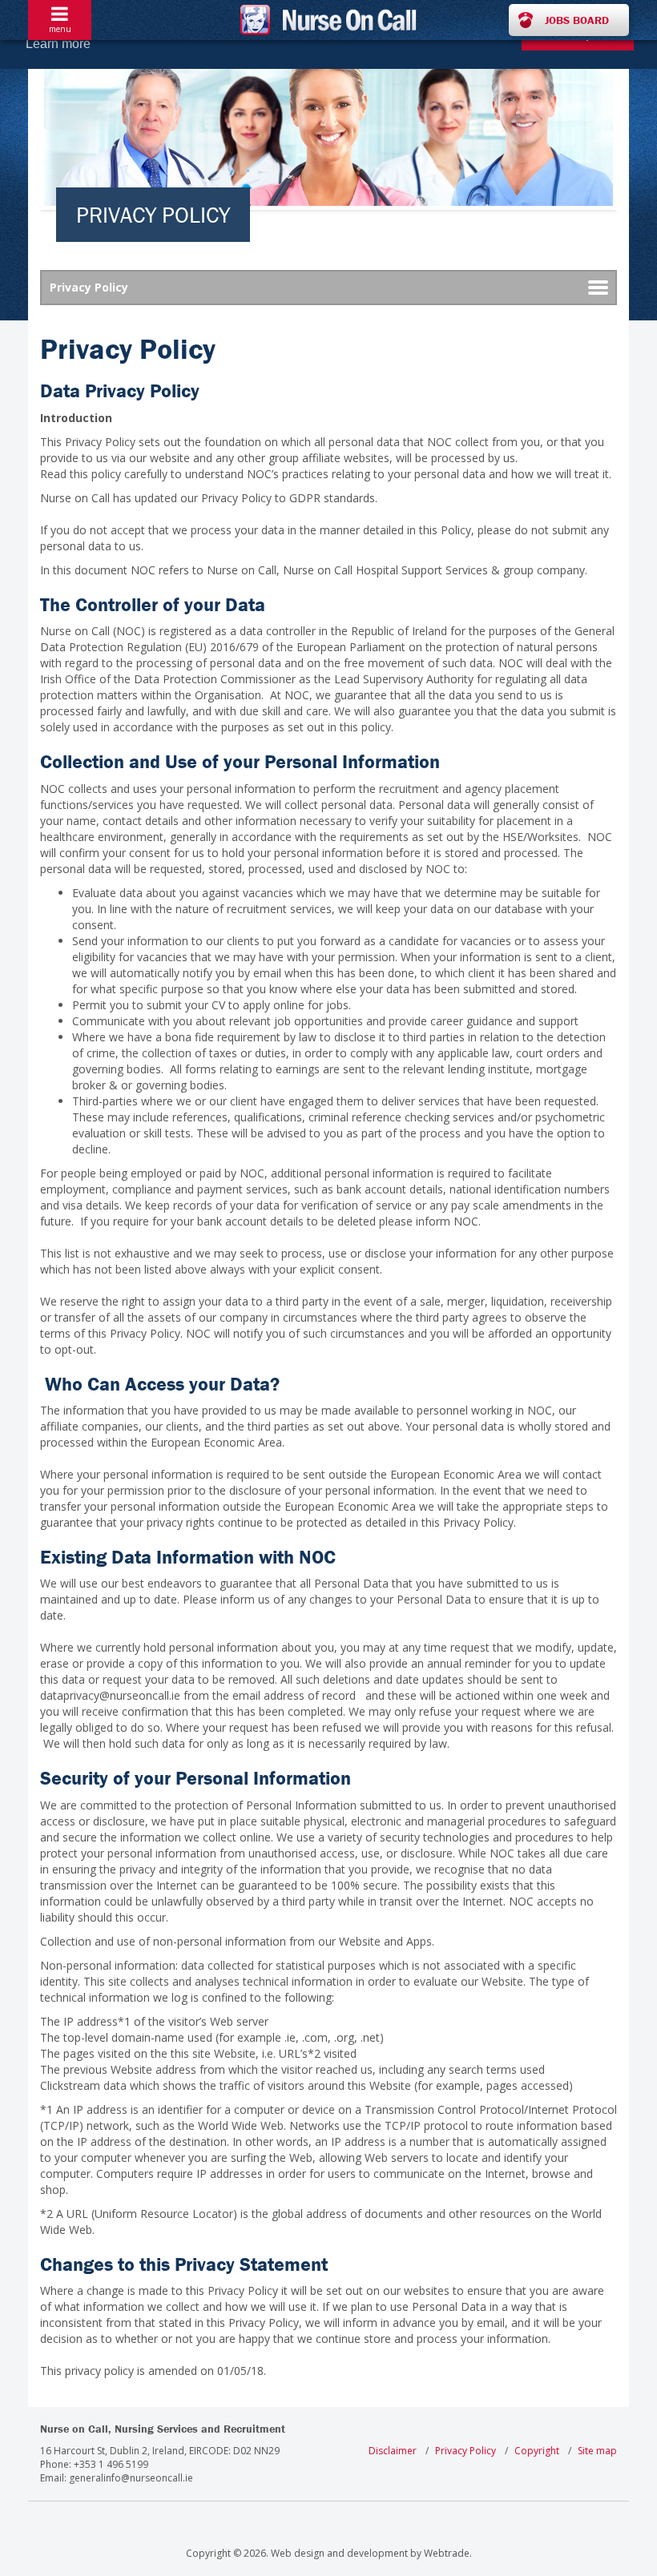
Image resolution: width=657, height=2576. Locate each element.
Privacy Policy (466, 2451)
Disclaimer (393, 2451)
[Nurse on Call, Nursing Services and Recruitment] (328, 20)
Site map (597, 2451)
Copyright (537, 2451)
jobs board (577, 20)
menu (60, 29)
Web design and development (339, 2553)
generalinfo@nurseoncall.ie (131, 2478)
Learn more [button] (58, 44)
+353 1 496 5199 (111, 2464)
